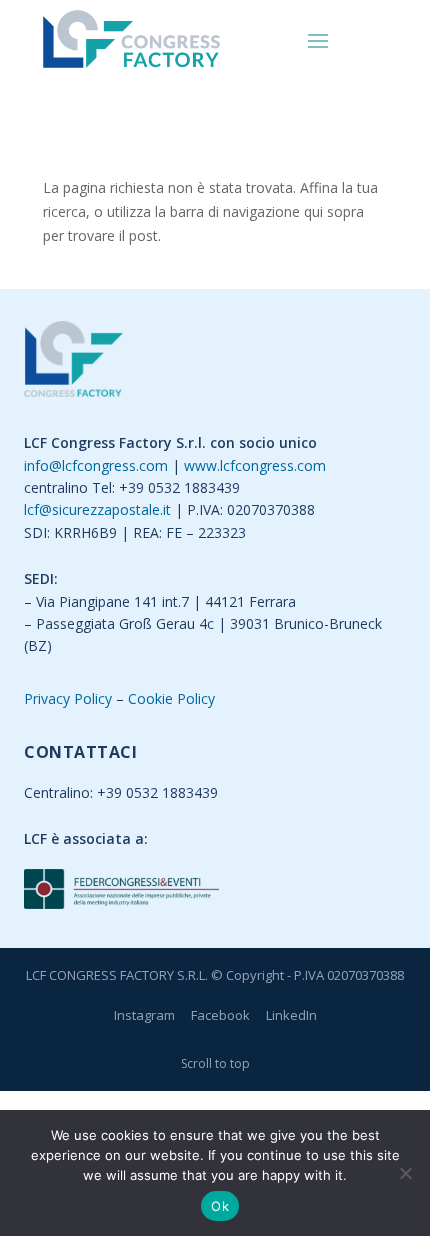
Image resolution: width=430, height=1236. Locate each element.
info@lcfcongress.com (96, 465)
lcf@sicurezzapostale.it (97, 509)
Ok (220, 1206)
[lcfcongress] (73, 362)
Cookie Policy (171, 698)
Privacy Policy (68, 698)
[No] (405, 1173)
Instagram (144, 1015)
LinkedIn (291, 1015)
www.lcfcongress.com (255, 465)
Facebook (220, 1015)
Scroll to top (215, 1063)
